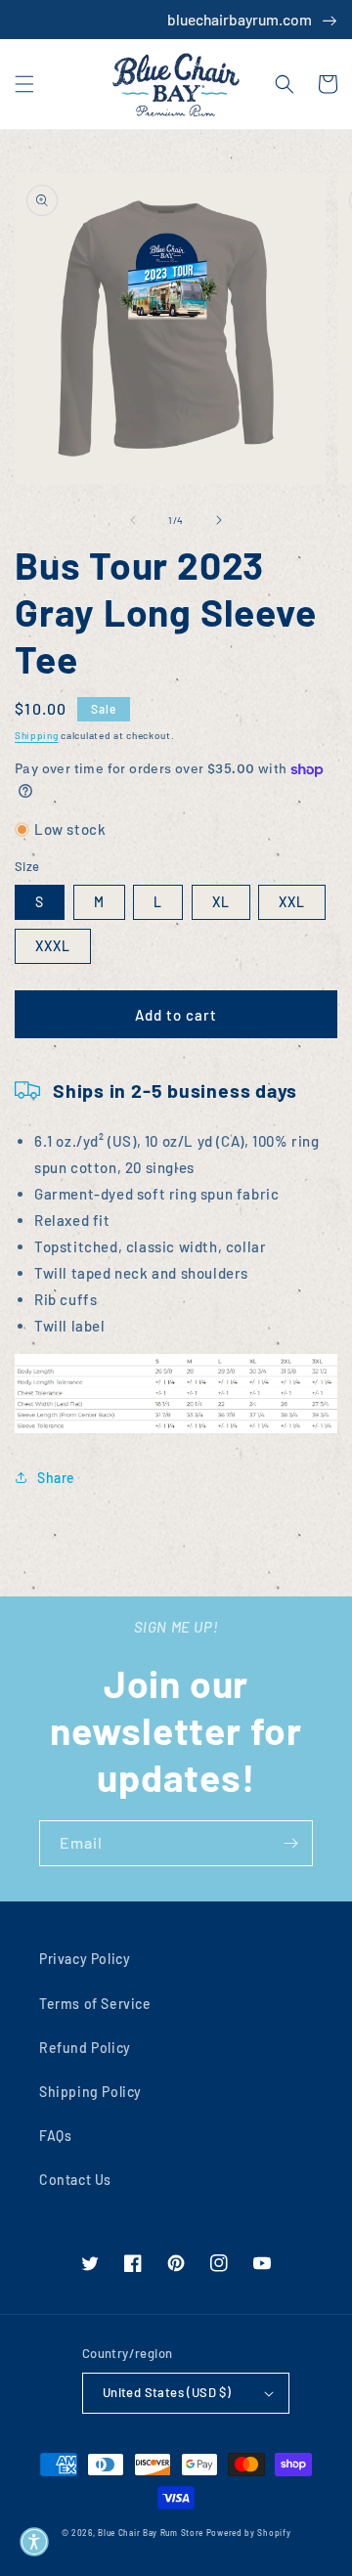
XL (221, 902)
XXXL (53, 946)
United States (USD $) (167, 2392)
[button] (24, 84)
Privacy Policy (85, 1959)
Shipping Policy (90, 2092)
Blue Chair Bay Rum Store (151, 2533)
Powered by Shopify (249, 2533)
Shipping (37, 735)
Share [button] (56, 1478)
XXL (292, 902)
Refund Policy (85, 2048)
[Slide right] (219, 520)
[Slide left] (133, 520)
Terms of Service (95, 2004)
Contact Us (75, 2180)
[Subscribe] (290, 1843)
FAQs (55, 2136)
